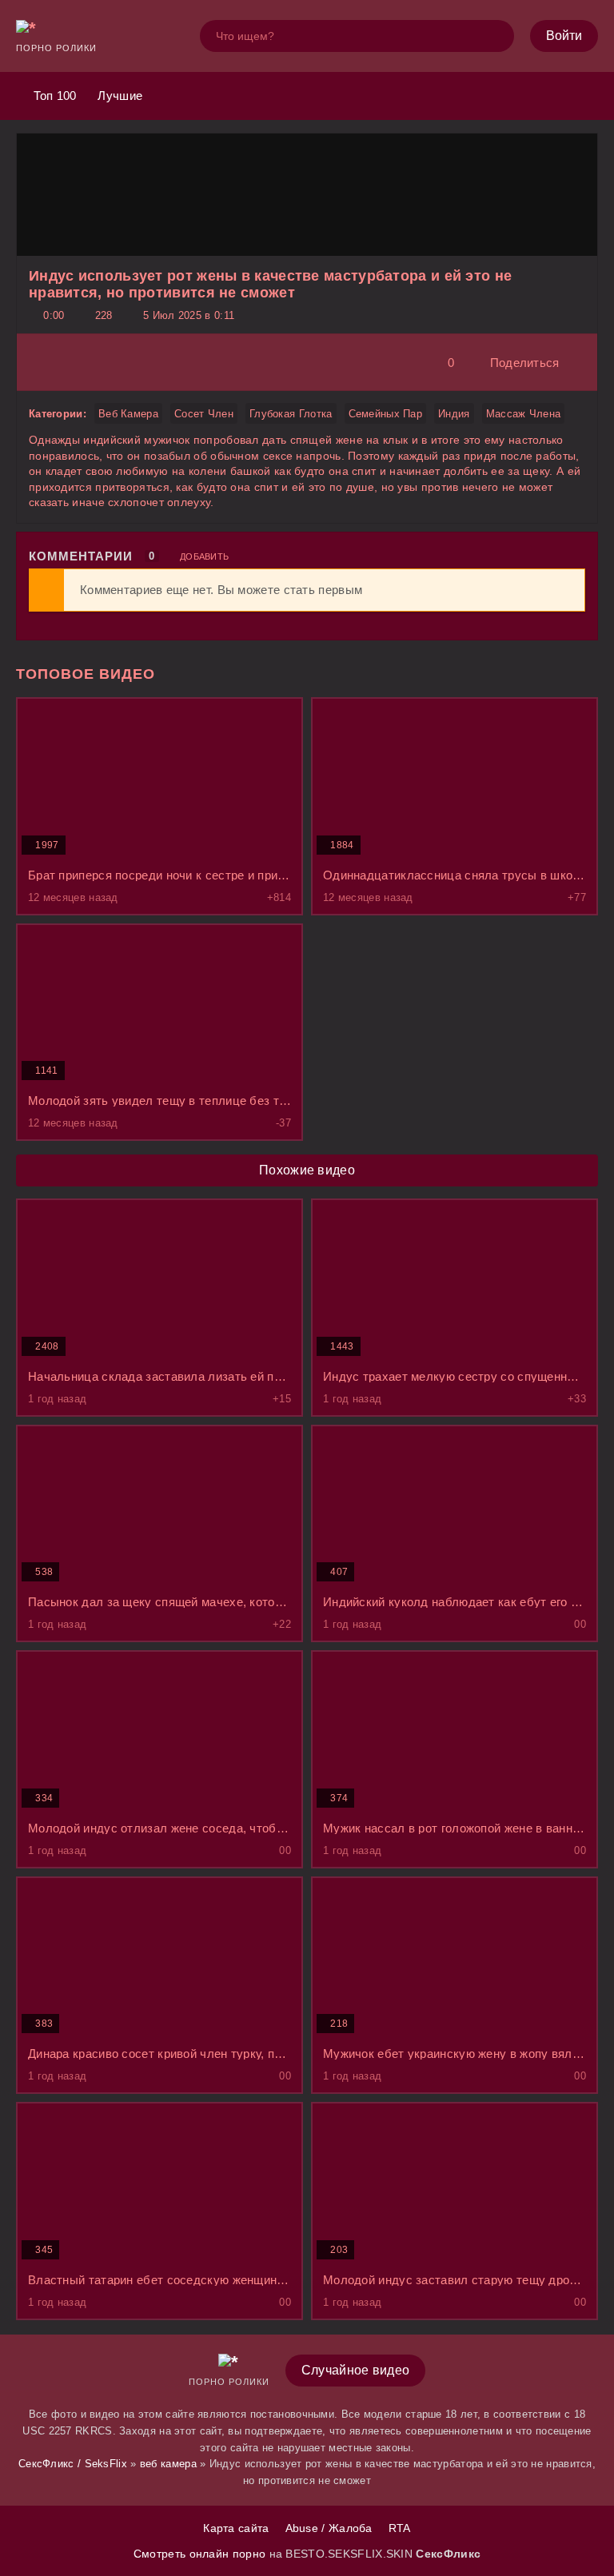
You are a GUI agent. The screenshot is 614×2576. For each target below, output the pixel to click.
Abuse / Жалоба (329, 2528)
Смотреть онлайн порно (201, 2554)
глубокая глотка (291, 414)
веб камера (128, 414)
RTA (400, 2528)
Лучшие (118, 96)
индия (454, 414)
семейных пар (386, 414)
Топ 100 (53, 96)
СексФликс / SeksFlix (73, 2464)
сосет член (204, 414)
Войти (564, 36)
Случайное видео (356, 2370)
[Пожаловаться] (580, 363)
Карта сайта (236, 2528)
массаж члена (524, 414)
